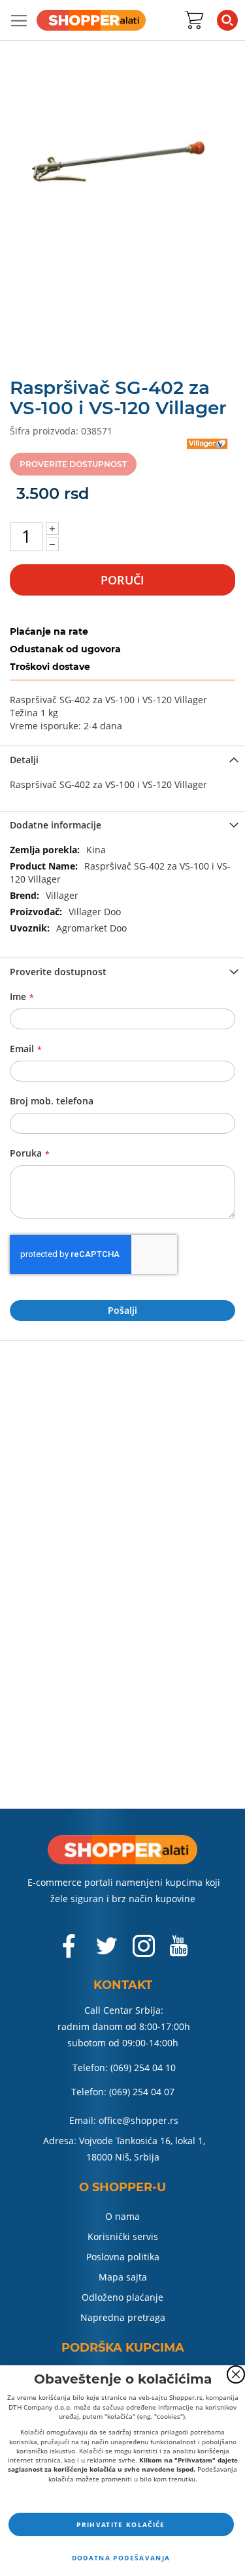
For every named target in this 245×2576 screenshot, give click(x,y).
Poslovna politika (123, 2257)
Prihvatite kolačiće (121, 2524)
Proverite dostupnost (58, 972)
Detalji (24, 760)
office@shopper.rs (139, 2120)
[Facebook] (70, 1953)
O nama (122, 2216)
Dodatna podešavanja (121, 2558)
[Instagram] (144, 1952)
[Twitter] (108, 1951)
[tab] (122, 759)
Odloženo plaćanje (122, 2297)
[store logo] (91, 20)
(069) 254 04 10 (143, 2068)
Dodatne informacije (56, 825)
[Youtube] (178, 1951)
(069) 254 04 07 (142, 2092)
